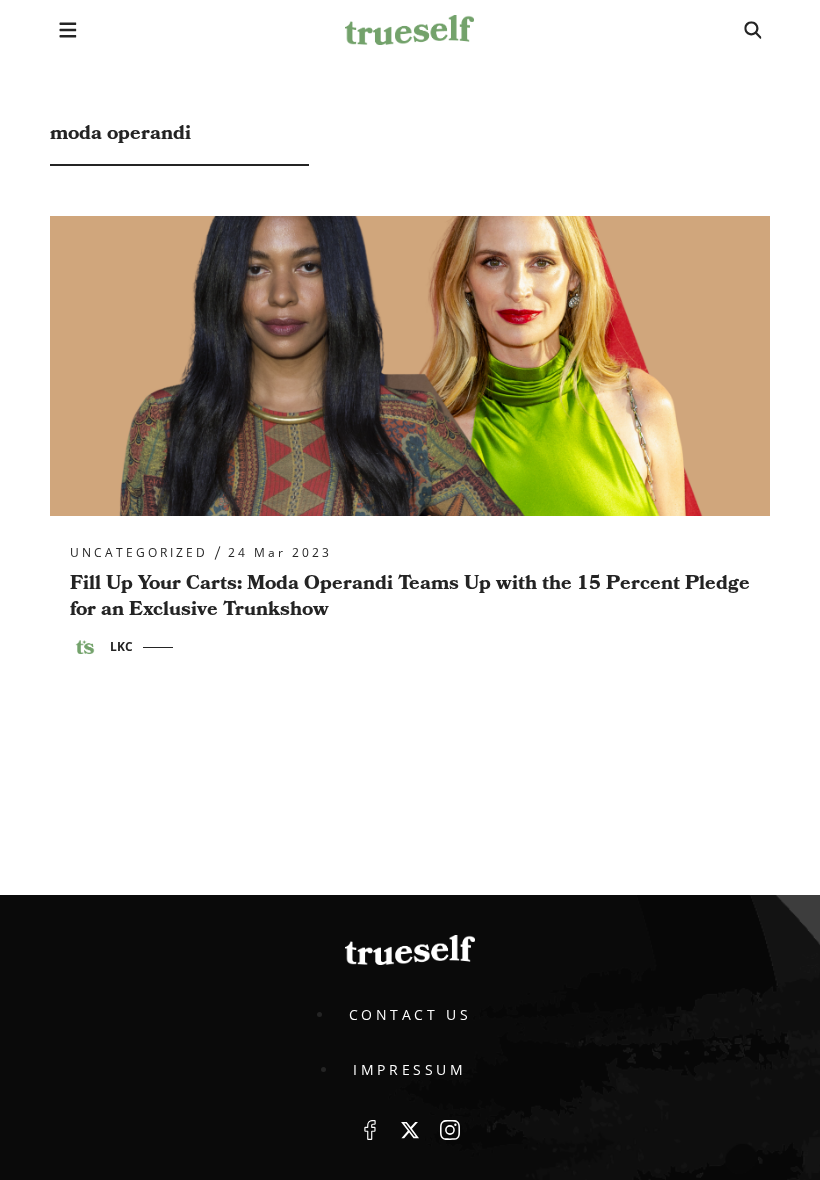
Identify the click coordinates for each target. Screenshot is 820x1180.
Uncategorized (139, 553)
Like (370, 1130)
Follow (410, 1130)
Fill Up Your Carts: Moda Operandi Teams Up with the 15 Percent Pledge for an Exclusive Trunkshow (410, 596)
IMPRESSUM (409, 1069)
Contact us (410, 1014)
